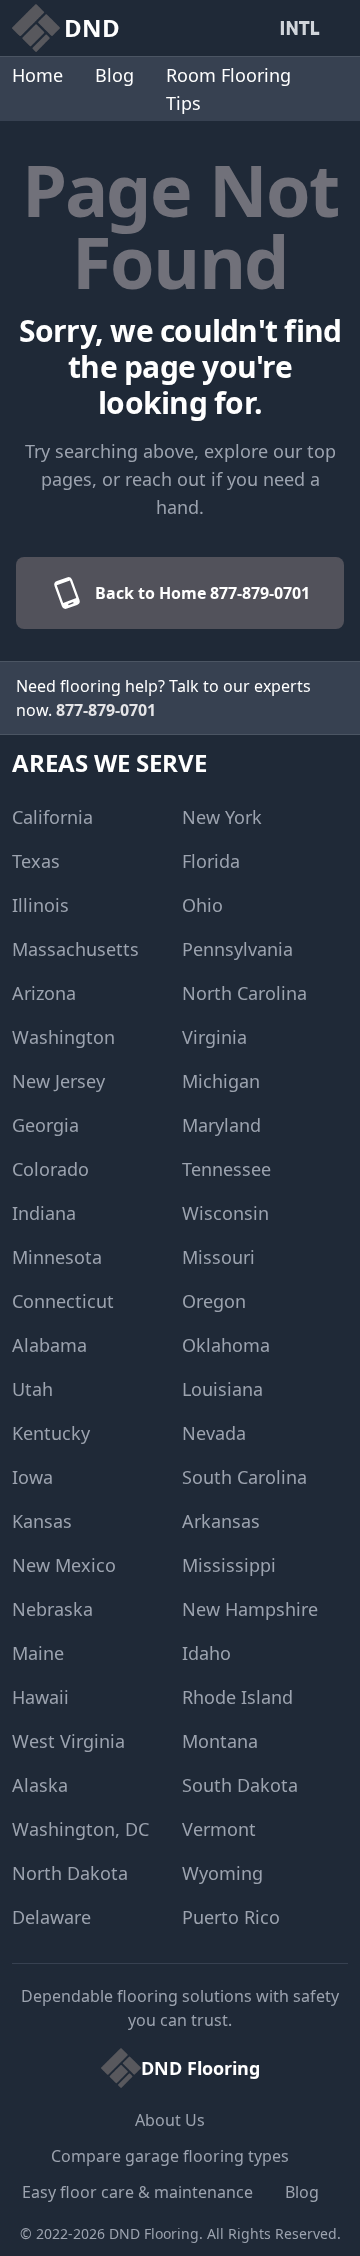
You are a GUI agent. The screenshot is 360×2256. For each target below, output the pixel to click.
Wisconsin (225, 1213)
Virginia (214, 1037)
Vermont (219, 1829)
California (52, 817)
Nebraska (52, 1609)
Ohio (202, 905)
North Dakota (70, 1873)
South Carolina (244, 1477)
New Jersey (58, 1081)
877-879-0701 (106, 710)
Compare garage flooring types (170, 2156)
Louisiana (222, 1389)
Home (37, 75)
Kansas (42, 1521)
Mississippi (229, 1565)
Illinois (40, 905)
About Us (170, 2120)
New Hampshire (250, 1609)
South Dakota (240, 1785)
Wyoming (222, 1873)
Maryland (221, 1125)
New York (222, 817)
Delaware (51, 1917)
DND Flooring (154, 2233)
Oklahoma (226, 1345)
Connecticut (63, 1301)
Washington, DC (80, 1829)
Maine (38, 1653)
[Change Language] (304, 28)
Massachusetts (75, 949)
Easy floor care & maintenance (137, 2192)
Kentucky (51, 1433)
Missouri (218, 1257)
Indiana (44, 1213)
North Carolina (244, 993)
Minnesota (57, 1257)
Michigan (221, 1081)
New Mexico (64, 1565)
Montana (220, 1741)
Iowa (32, 1477)
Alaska (40, 1785)
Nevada (214, 1433)
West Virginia (68, 1741)
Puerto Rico (231, 1917)
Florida (211, 861)
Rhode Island (237, 1697)
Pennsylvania (237, 949)
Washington (63, 1037)
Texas (36, 861)
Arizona (44, 993)
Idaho (206, 1653)
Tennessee (226, 1169)
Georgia (45, 1125)
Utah (32, 1389)
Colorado (50, 1169)
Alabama (49, 1345)
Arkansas (221, 1521)
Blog (114, 75)
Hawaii (40, 1697)
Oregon (214, 1301)
